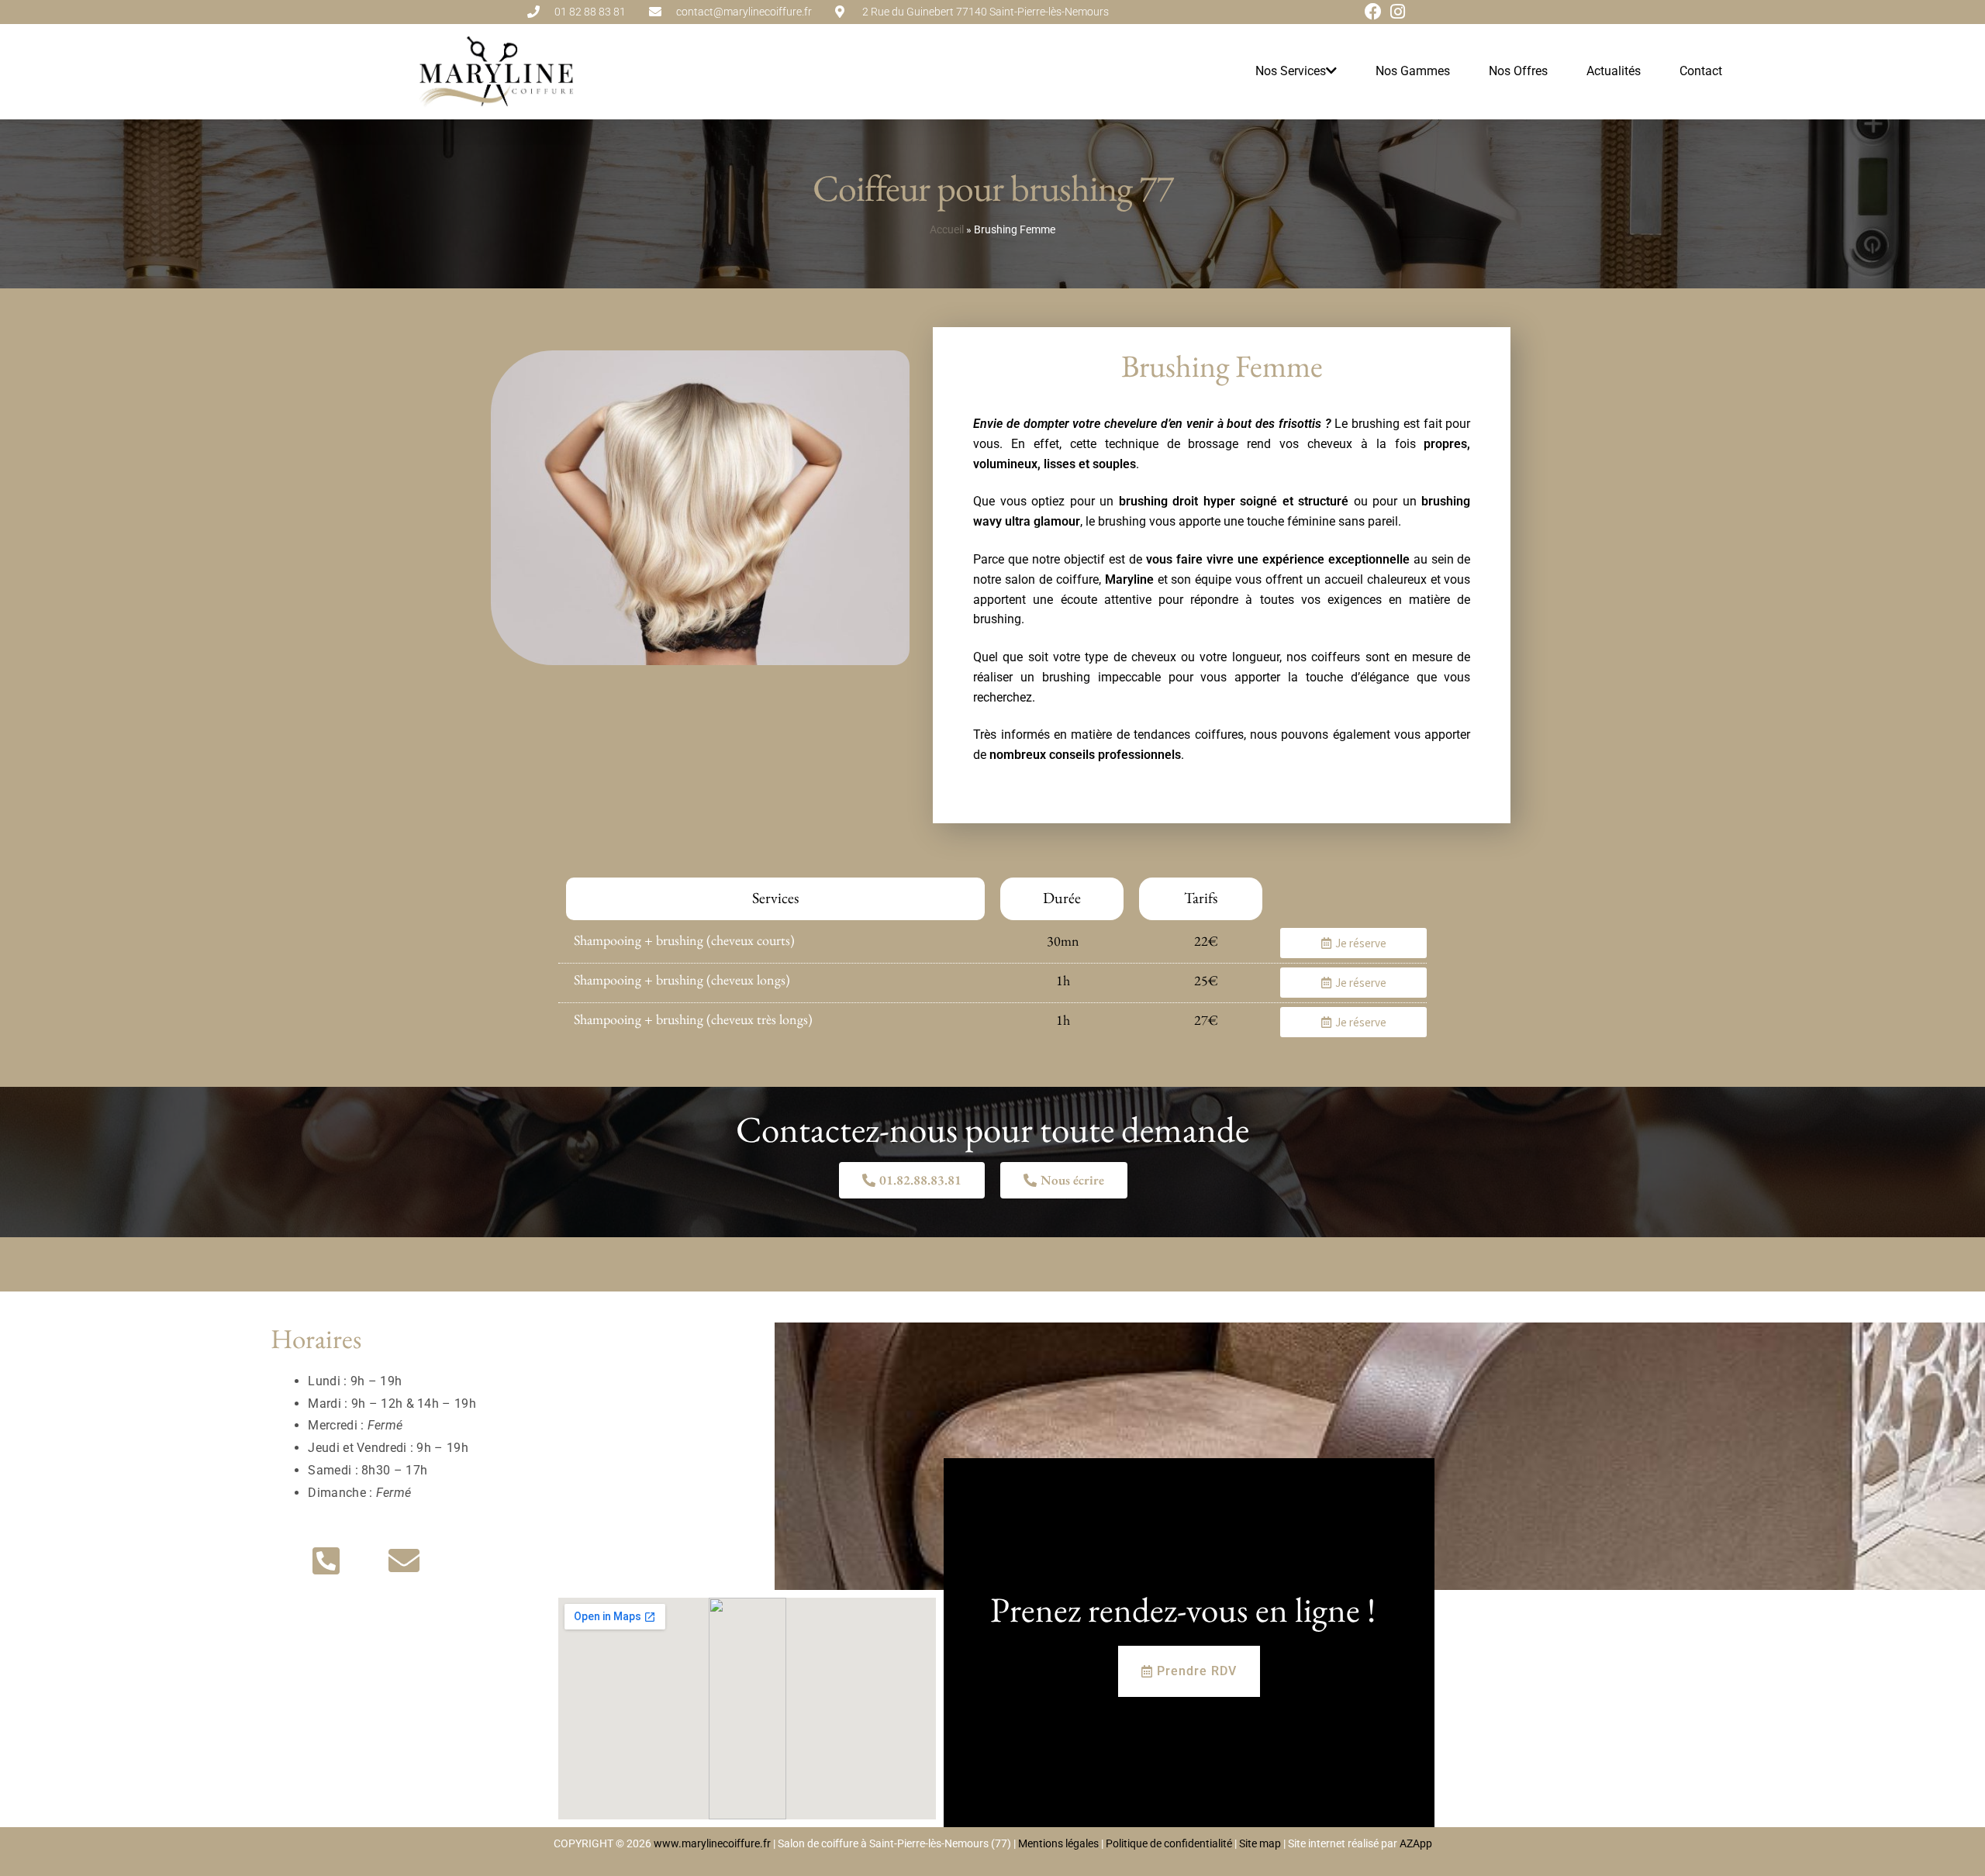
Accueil (947, 229)
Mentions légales (1058, 1843)
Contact (1701, 71)
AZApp (1416, 1843)
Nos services (1291, 71)
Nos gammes (1413, 71)
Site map (1260, 1843)
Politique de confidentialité (1168, 1843)
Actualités (1614, 71)
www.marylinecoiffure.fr (712, 1843)
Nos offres (1518, 71)
